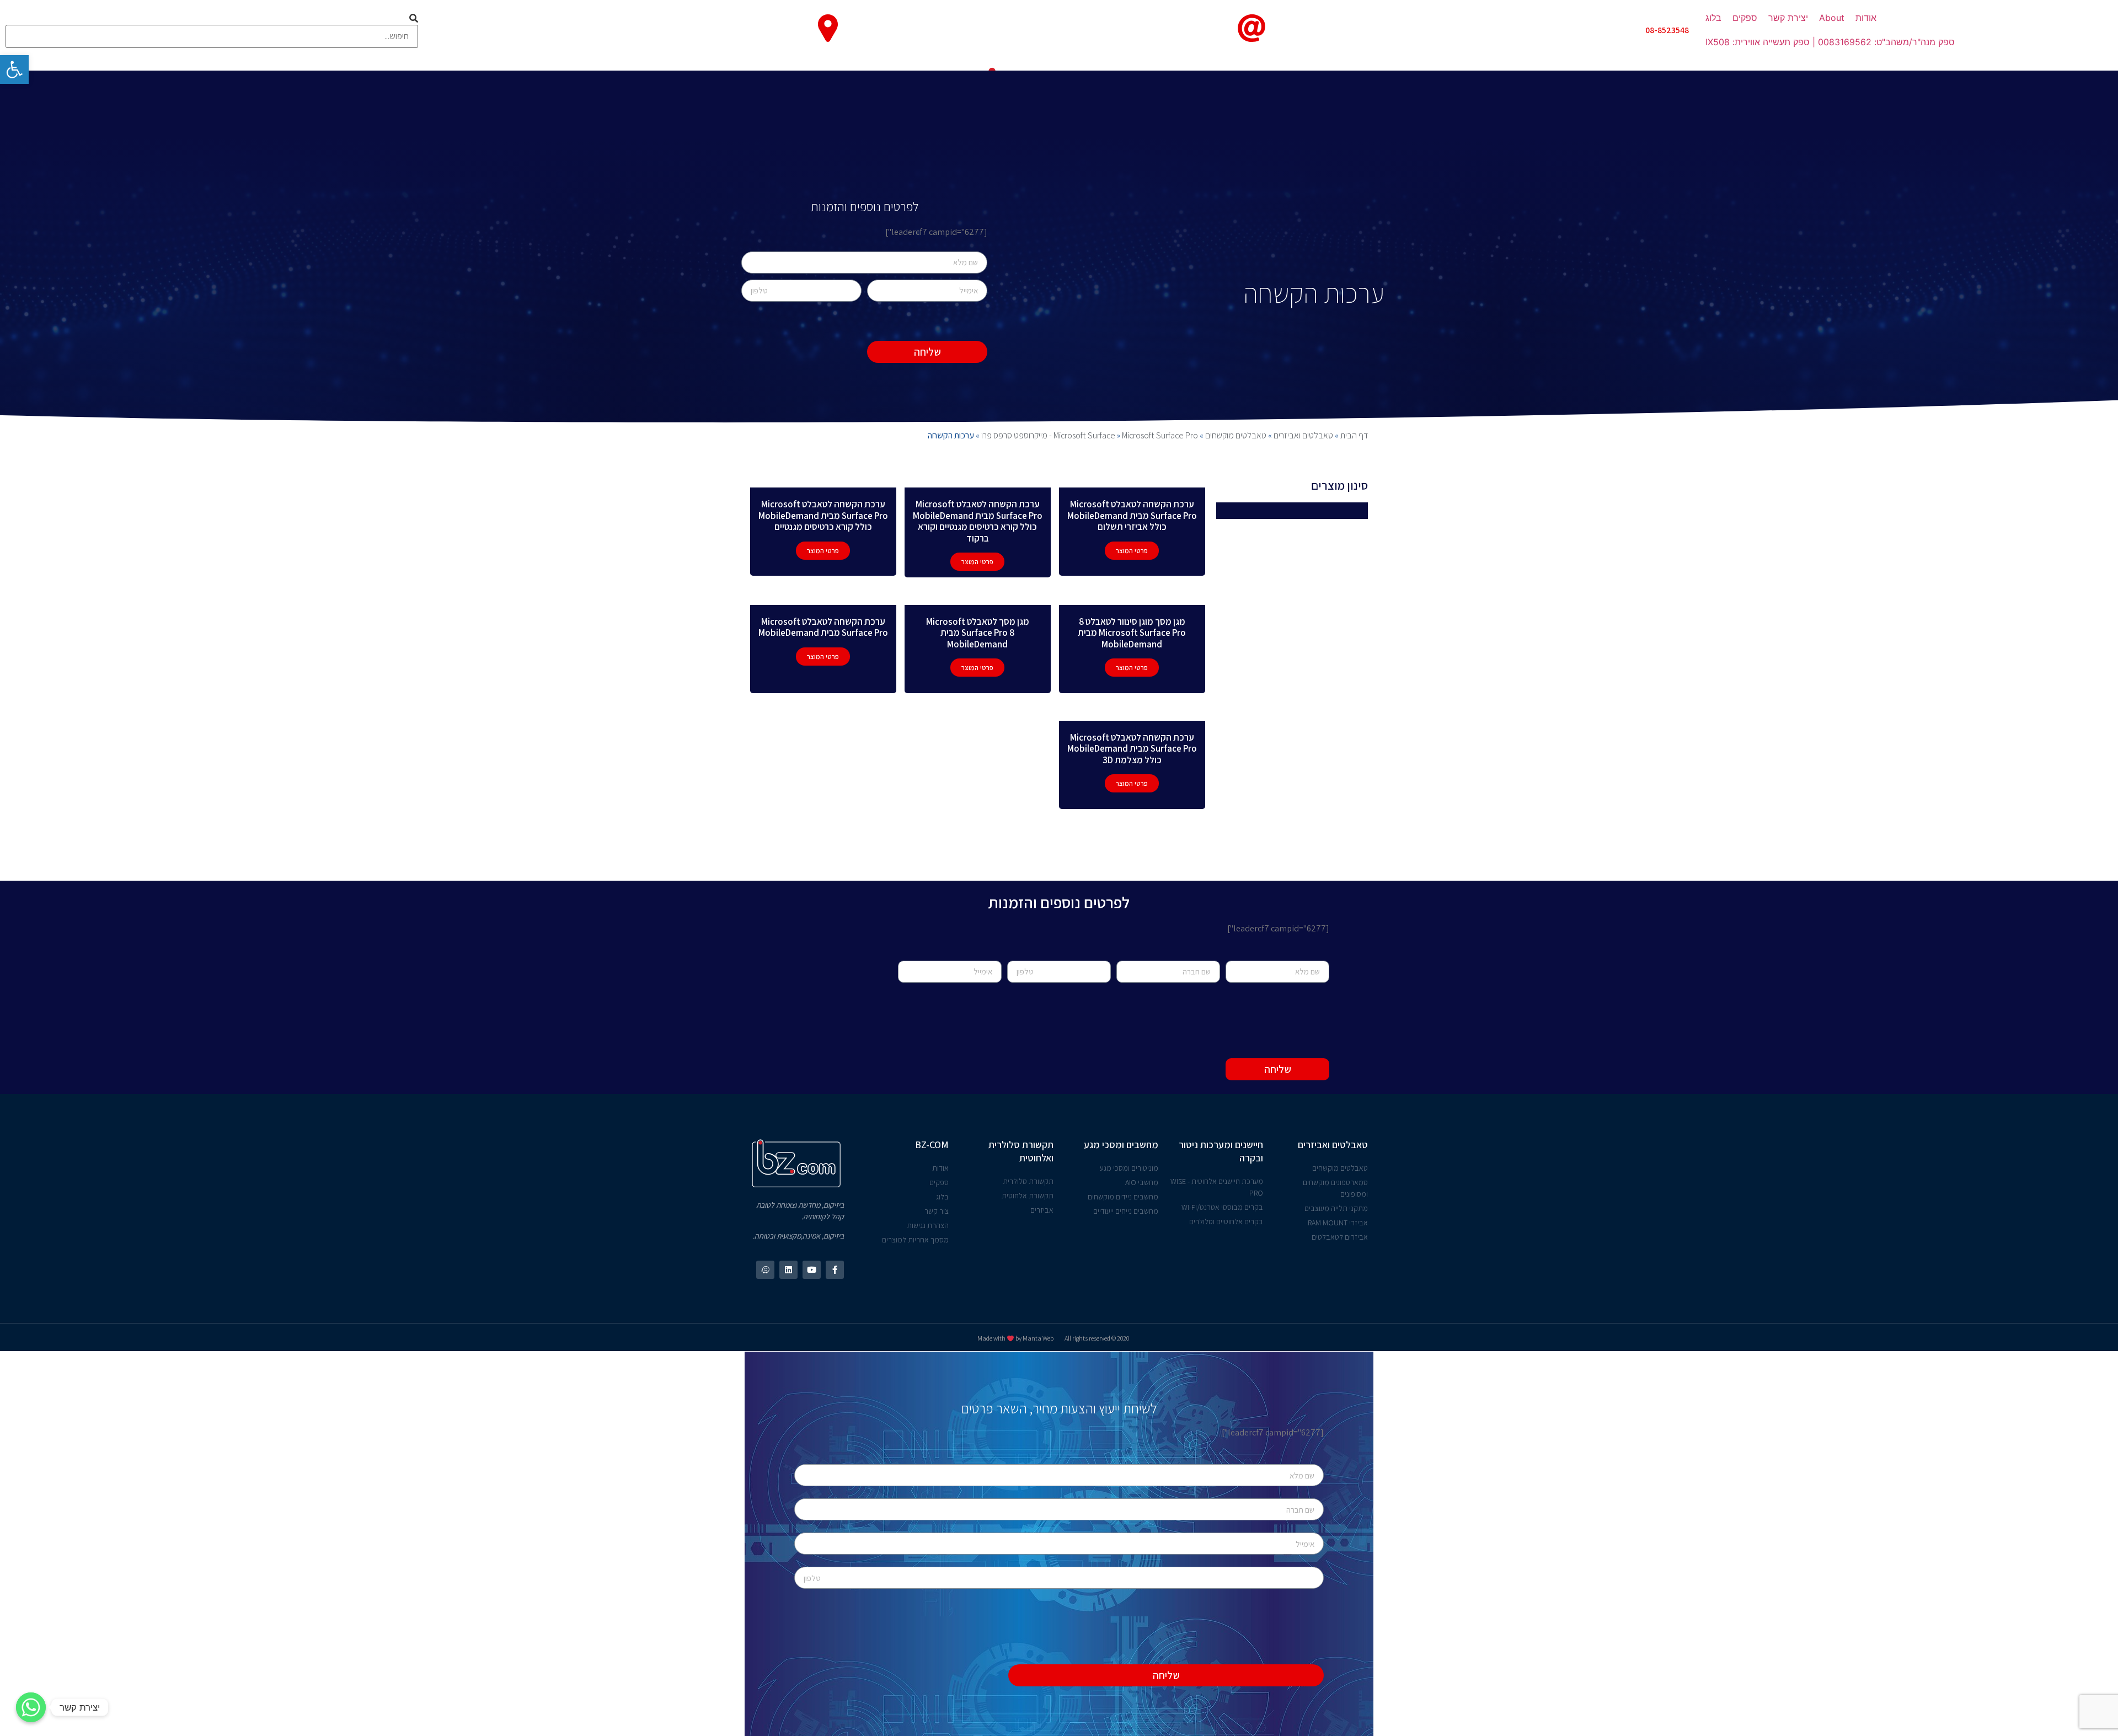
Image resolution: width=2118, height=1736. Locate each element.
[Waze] (765, 1270)
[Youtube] (812, 1270)
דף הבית (1354, 435)
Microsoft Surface (1084, 435)
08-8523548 (1667, 30)
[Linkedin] (788, 1270)
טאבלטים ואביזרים (1303, 435)
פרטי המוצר (1132, 551)
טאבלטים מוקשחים (1236, 435)
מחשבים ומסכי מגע (1121, 1145)
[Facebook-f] (835, 1270)
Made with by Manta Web (1015, 1338)
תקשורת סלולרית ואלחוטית (1021, 1151)
